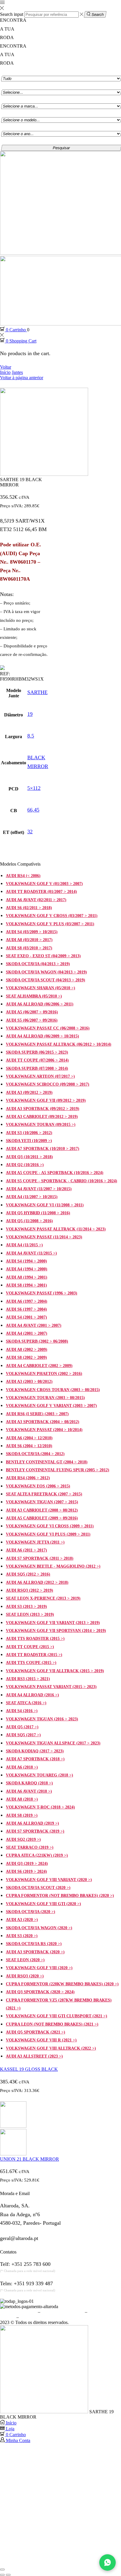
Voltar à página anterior (22, 378)
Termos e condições (18, 2312)
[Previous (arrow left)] (2, 2575)
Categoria (11, 72)
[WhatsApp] (107, 2562)
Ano (6, 113)
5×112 (34, 788)
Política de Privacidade (63, 2312)
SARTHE (37, 692)
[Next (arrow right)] (8, 2575)
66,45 (33, 810)
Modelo (9, 99)
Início (5, 372)
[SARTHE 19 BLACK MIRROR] (44, 2412)
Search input (12, 14)
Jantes (17, 372)
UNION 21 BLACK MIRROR (30, 2159)
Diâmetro (11, 127)
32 (30, 832)
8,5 (31, 736)
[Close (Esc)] (2, 2570)
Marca (8, 85)
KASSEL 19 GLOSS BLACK (29, 2069)
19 (30, 714)
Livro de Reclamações (41, 2317)
